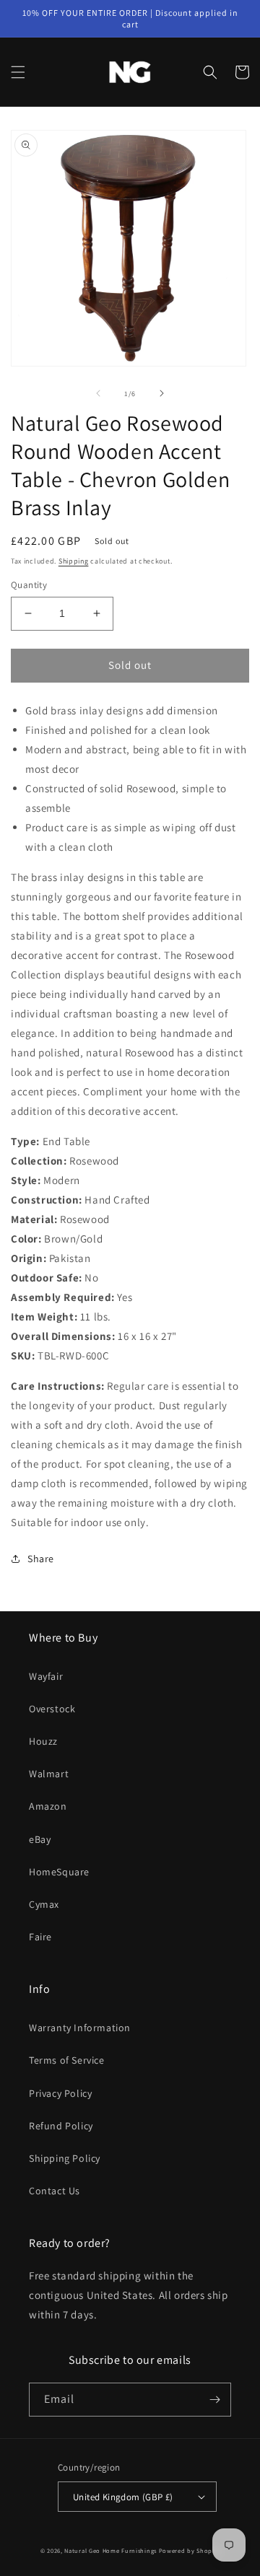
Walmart (49, 1774)
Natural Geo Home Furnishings (110, 2550)
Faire (40, 1937)
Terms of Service (67, 2060)
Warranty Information (80, 2028)
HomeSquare (59, 1872)
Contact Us (55, 2191)
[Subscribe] (214, 2400)
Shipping (74, 561)
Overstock (52, 1709)
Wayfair (46, 1676)
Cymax (44, 1904)
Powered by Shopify (190, 2550)
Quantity (29, 585)
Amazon (48, 1806)
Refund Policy (61, 2126)
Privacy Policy (60, 2093)
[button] (18, 72)
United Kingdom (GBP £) (123, 2497)
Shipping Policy (65, 2158)
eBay (40, 1839)
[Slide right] (162, 393)
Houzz (43, 1741)
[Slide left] (98, 393)
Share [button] (41, 1559)
